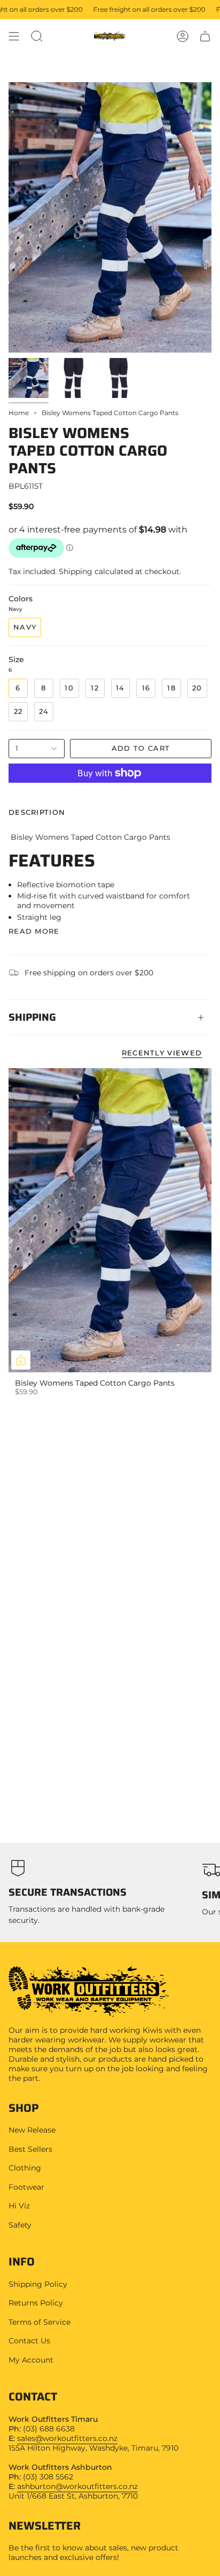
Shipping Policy (38, 2284)
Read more (34, 931)
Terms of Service (40, 2322)
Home (19, 413)
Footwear (26, 2187)
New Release (32, 2130)
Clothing (25, 2168)
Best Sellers (30, 2149)
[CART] (205, 36)
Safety (20, 2225)
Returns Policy (36, 2303)
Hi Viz (19, 2206)
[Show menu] (14, 36)
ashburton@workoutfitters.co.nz (77, 2486)
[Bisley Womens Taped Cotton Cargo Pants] (110, 1220)
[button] (37, 36)
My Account (31, 2360)
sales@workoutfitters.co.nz (67, 2438)
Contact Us (29, 2341)
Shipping (32, 1017)
